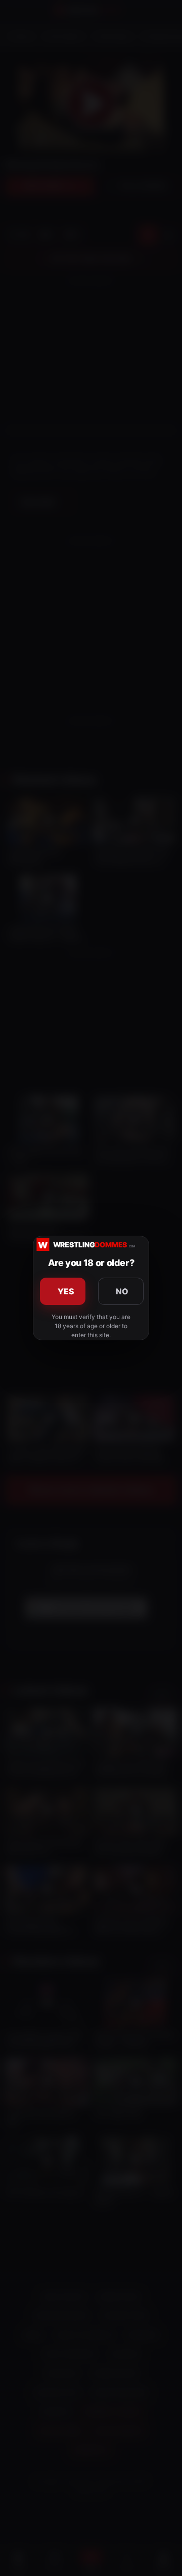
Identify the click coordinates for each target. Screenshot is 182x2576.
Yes (66, 1291)
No (122, 1291)
